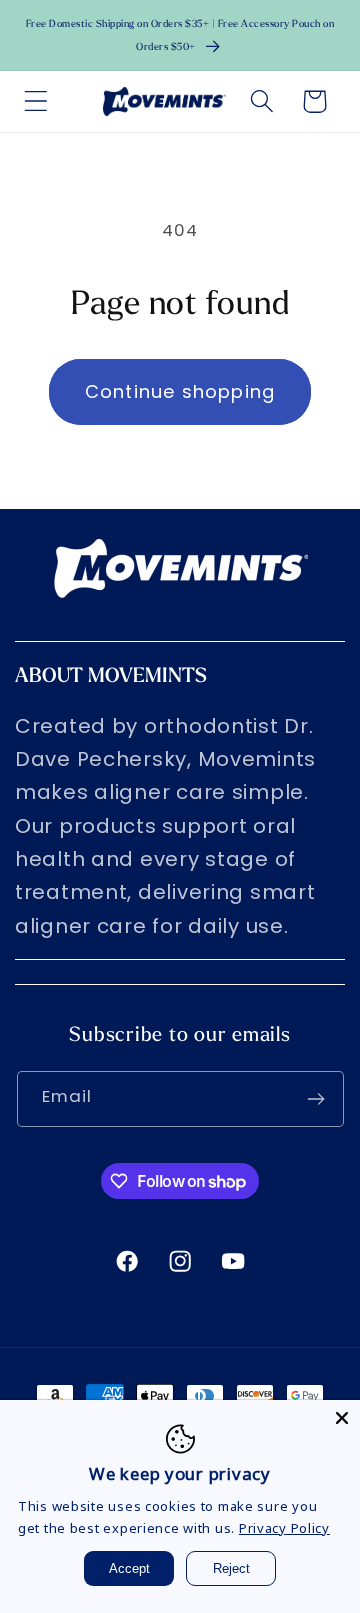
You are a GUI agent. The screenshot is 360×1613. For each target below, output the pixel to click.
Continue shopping (180, 391)
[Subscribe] (316, 1099)
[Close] (342, 1418)
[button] (36, 101)
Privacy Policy (284, 1528)
